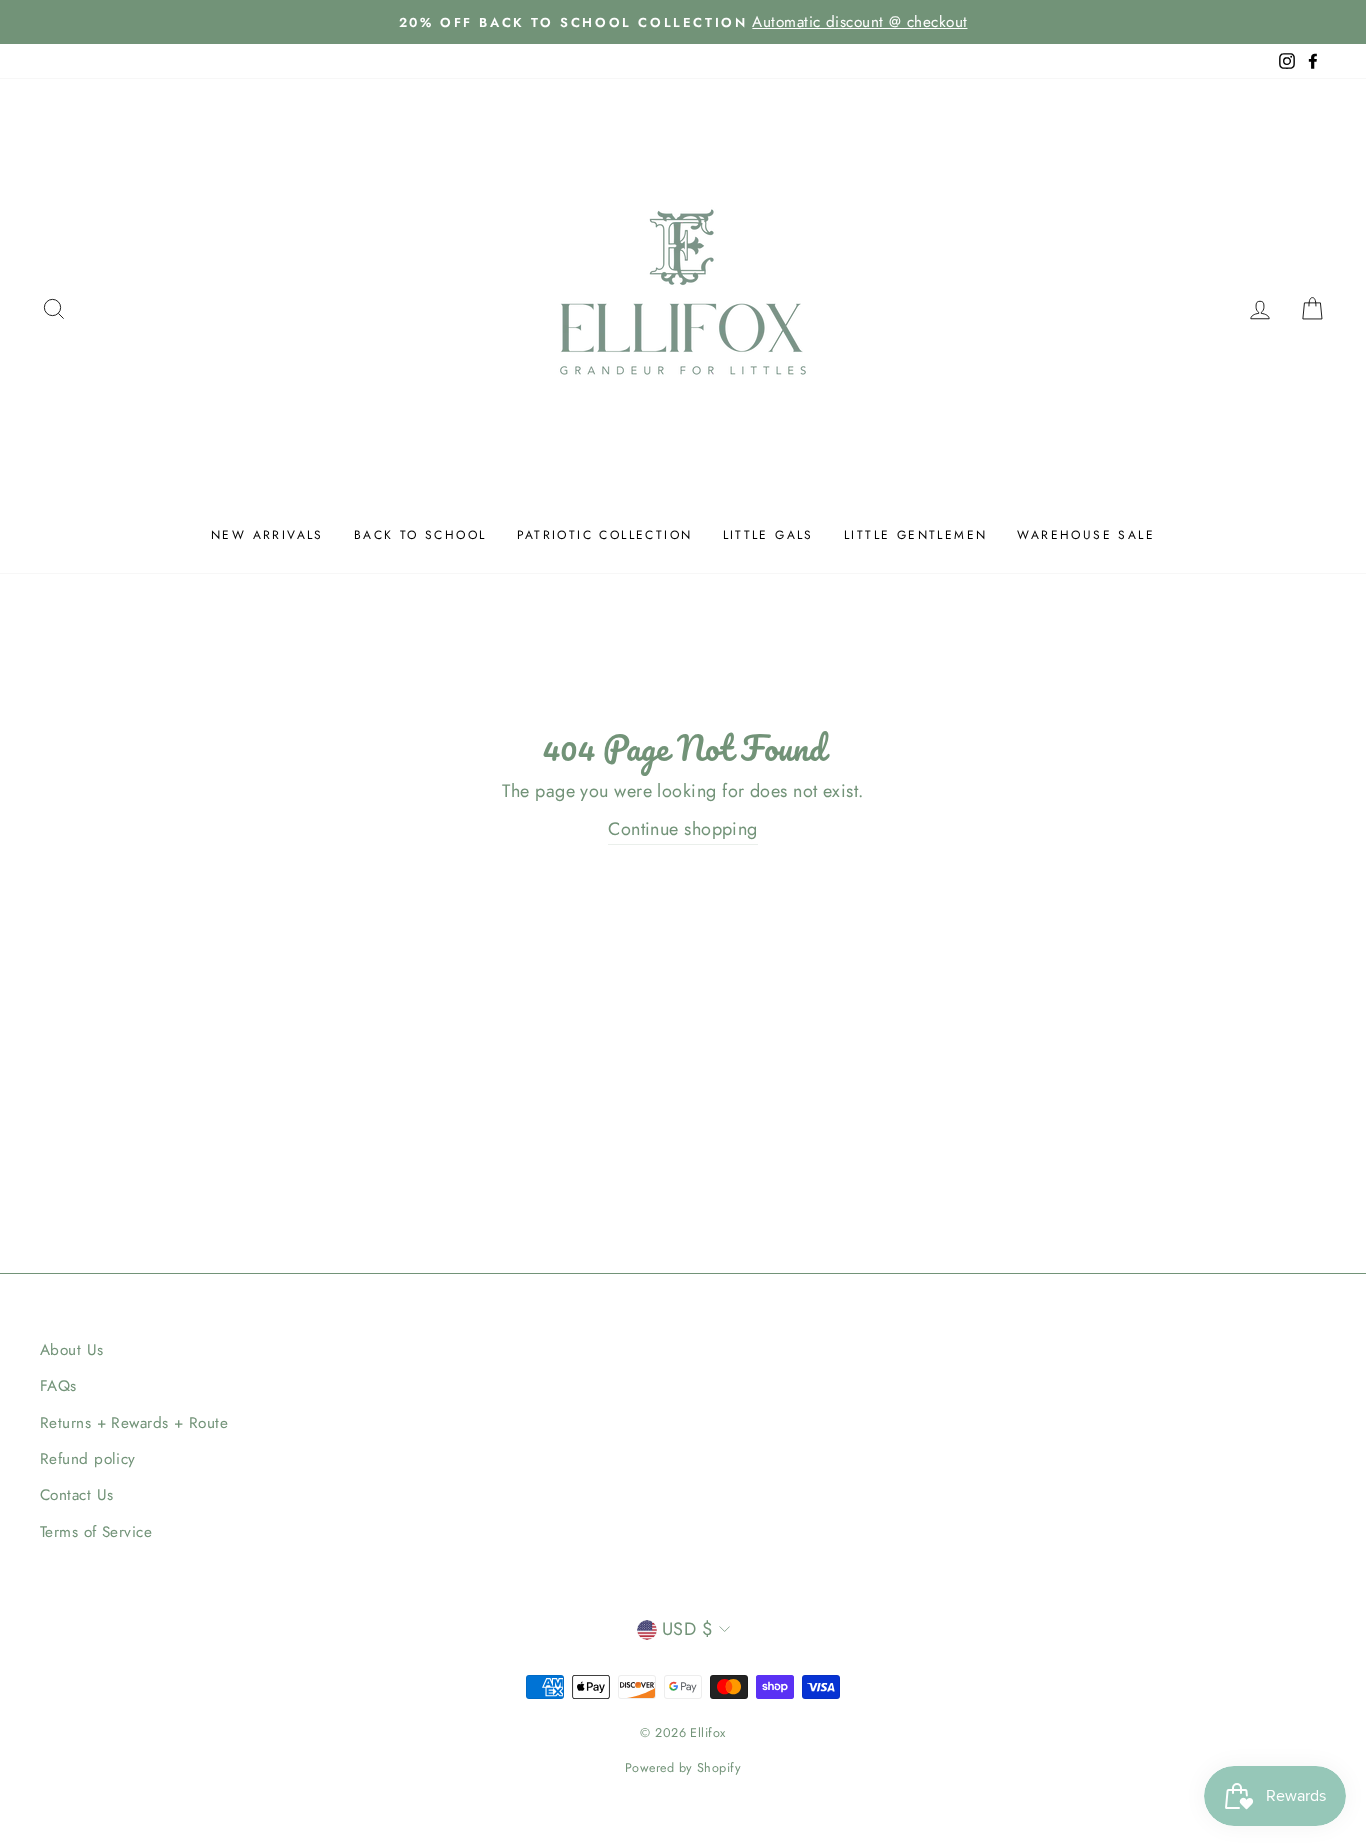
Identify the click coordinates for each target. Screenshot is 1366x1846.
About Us (72, 1350)
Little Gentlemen (915, 535)
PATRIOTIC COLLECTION (605, 535)
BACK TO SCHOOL (420, 535)
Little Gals (768, 535)
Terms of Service (96, 1532)
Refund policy (88, 1459)
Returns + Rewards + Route (134, 1423)
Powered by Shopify (683, 1768)
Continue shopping (683, 829)
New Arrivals (267, 535)
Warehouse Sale (1086, 535)
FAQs (58, 1386)
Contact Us (77, 1495)
